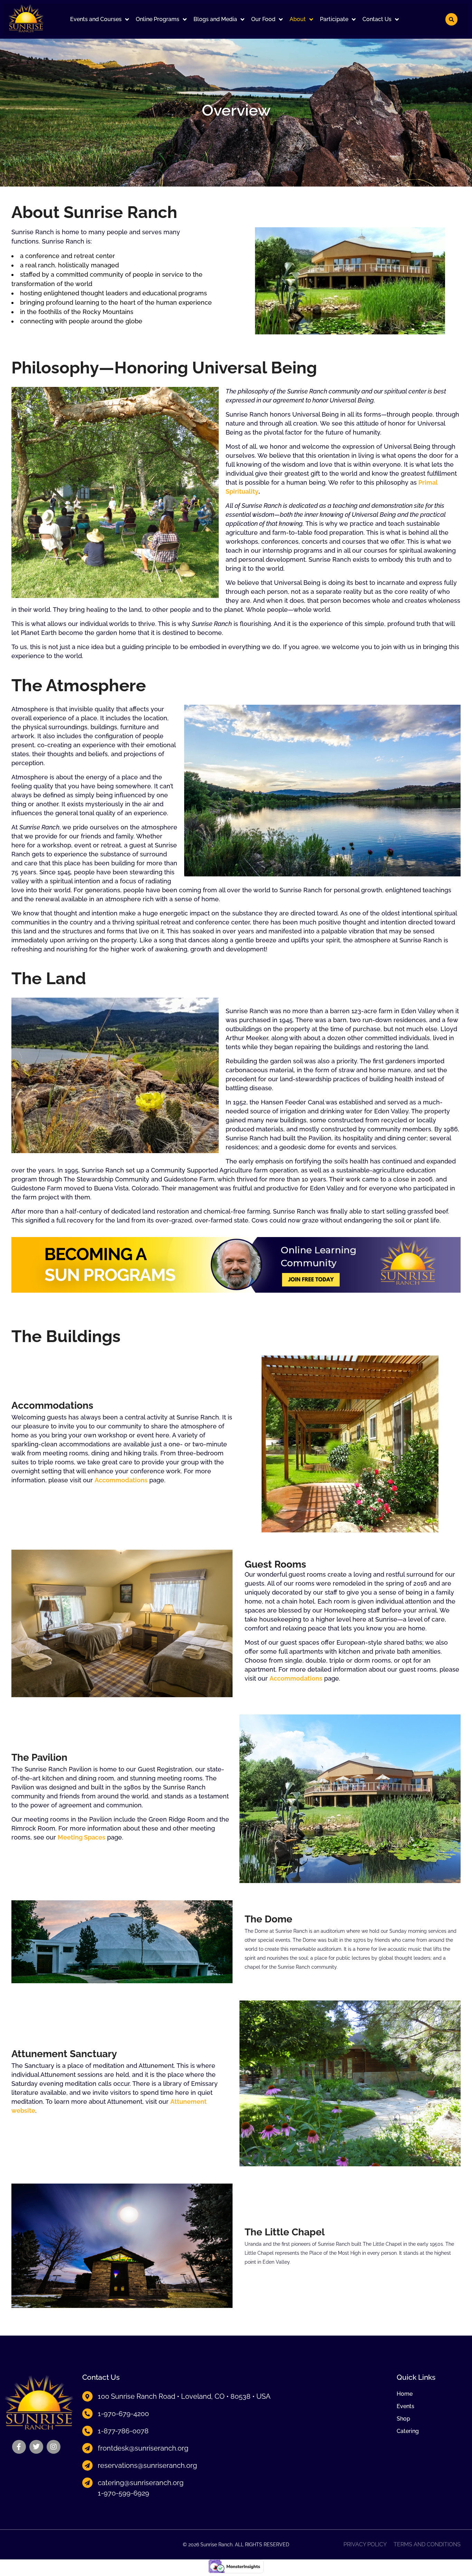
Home (405, 2394)
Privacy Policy (365, 2545)
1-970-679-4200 (123, 2414)
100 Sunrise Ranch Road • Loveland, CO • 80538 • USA (184, 2396)
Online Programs (158, 19)
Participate (334, 19)
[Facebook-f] (19, 2447)
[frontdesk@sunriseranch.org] (87, 2448)
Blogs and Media (215, 19)
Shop (403, 2419)
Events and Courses (96, 19)
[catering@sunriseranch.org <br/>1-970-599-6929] (87, 2483)
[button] (100, 19)
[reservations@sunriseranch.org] (87, 2465)
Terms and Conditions (427, 2545)
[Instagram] (54, 2447)
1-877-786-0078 (123, 2431)
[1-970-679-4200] (87, 2414)
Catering (408, 2431)
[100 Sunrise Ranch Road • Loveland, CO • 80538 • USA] (87, 2396)
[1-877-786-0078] (87, 2431)
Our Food (263, 19)
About (298, 19)
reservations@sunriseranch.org (147, 2465)
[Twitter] (36, 2447)
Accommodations (121, 1480)
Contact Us (377, 19)
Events (405, 2406)
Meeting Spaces (82, 1837)
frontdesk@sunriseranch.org (143, 2448)
